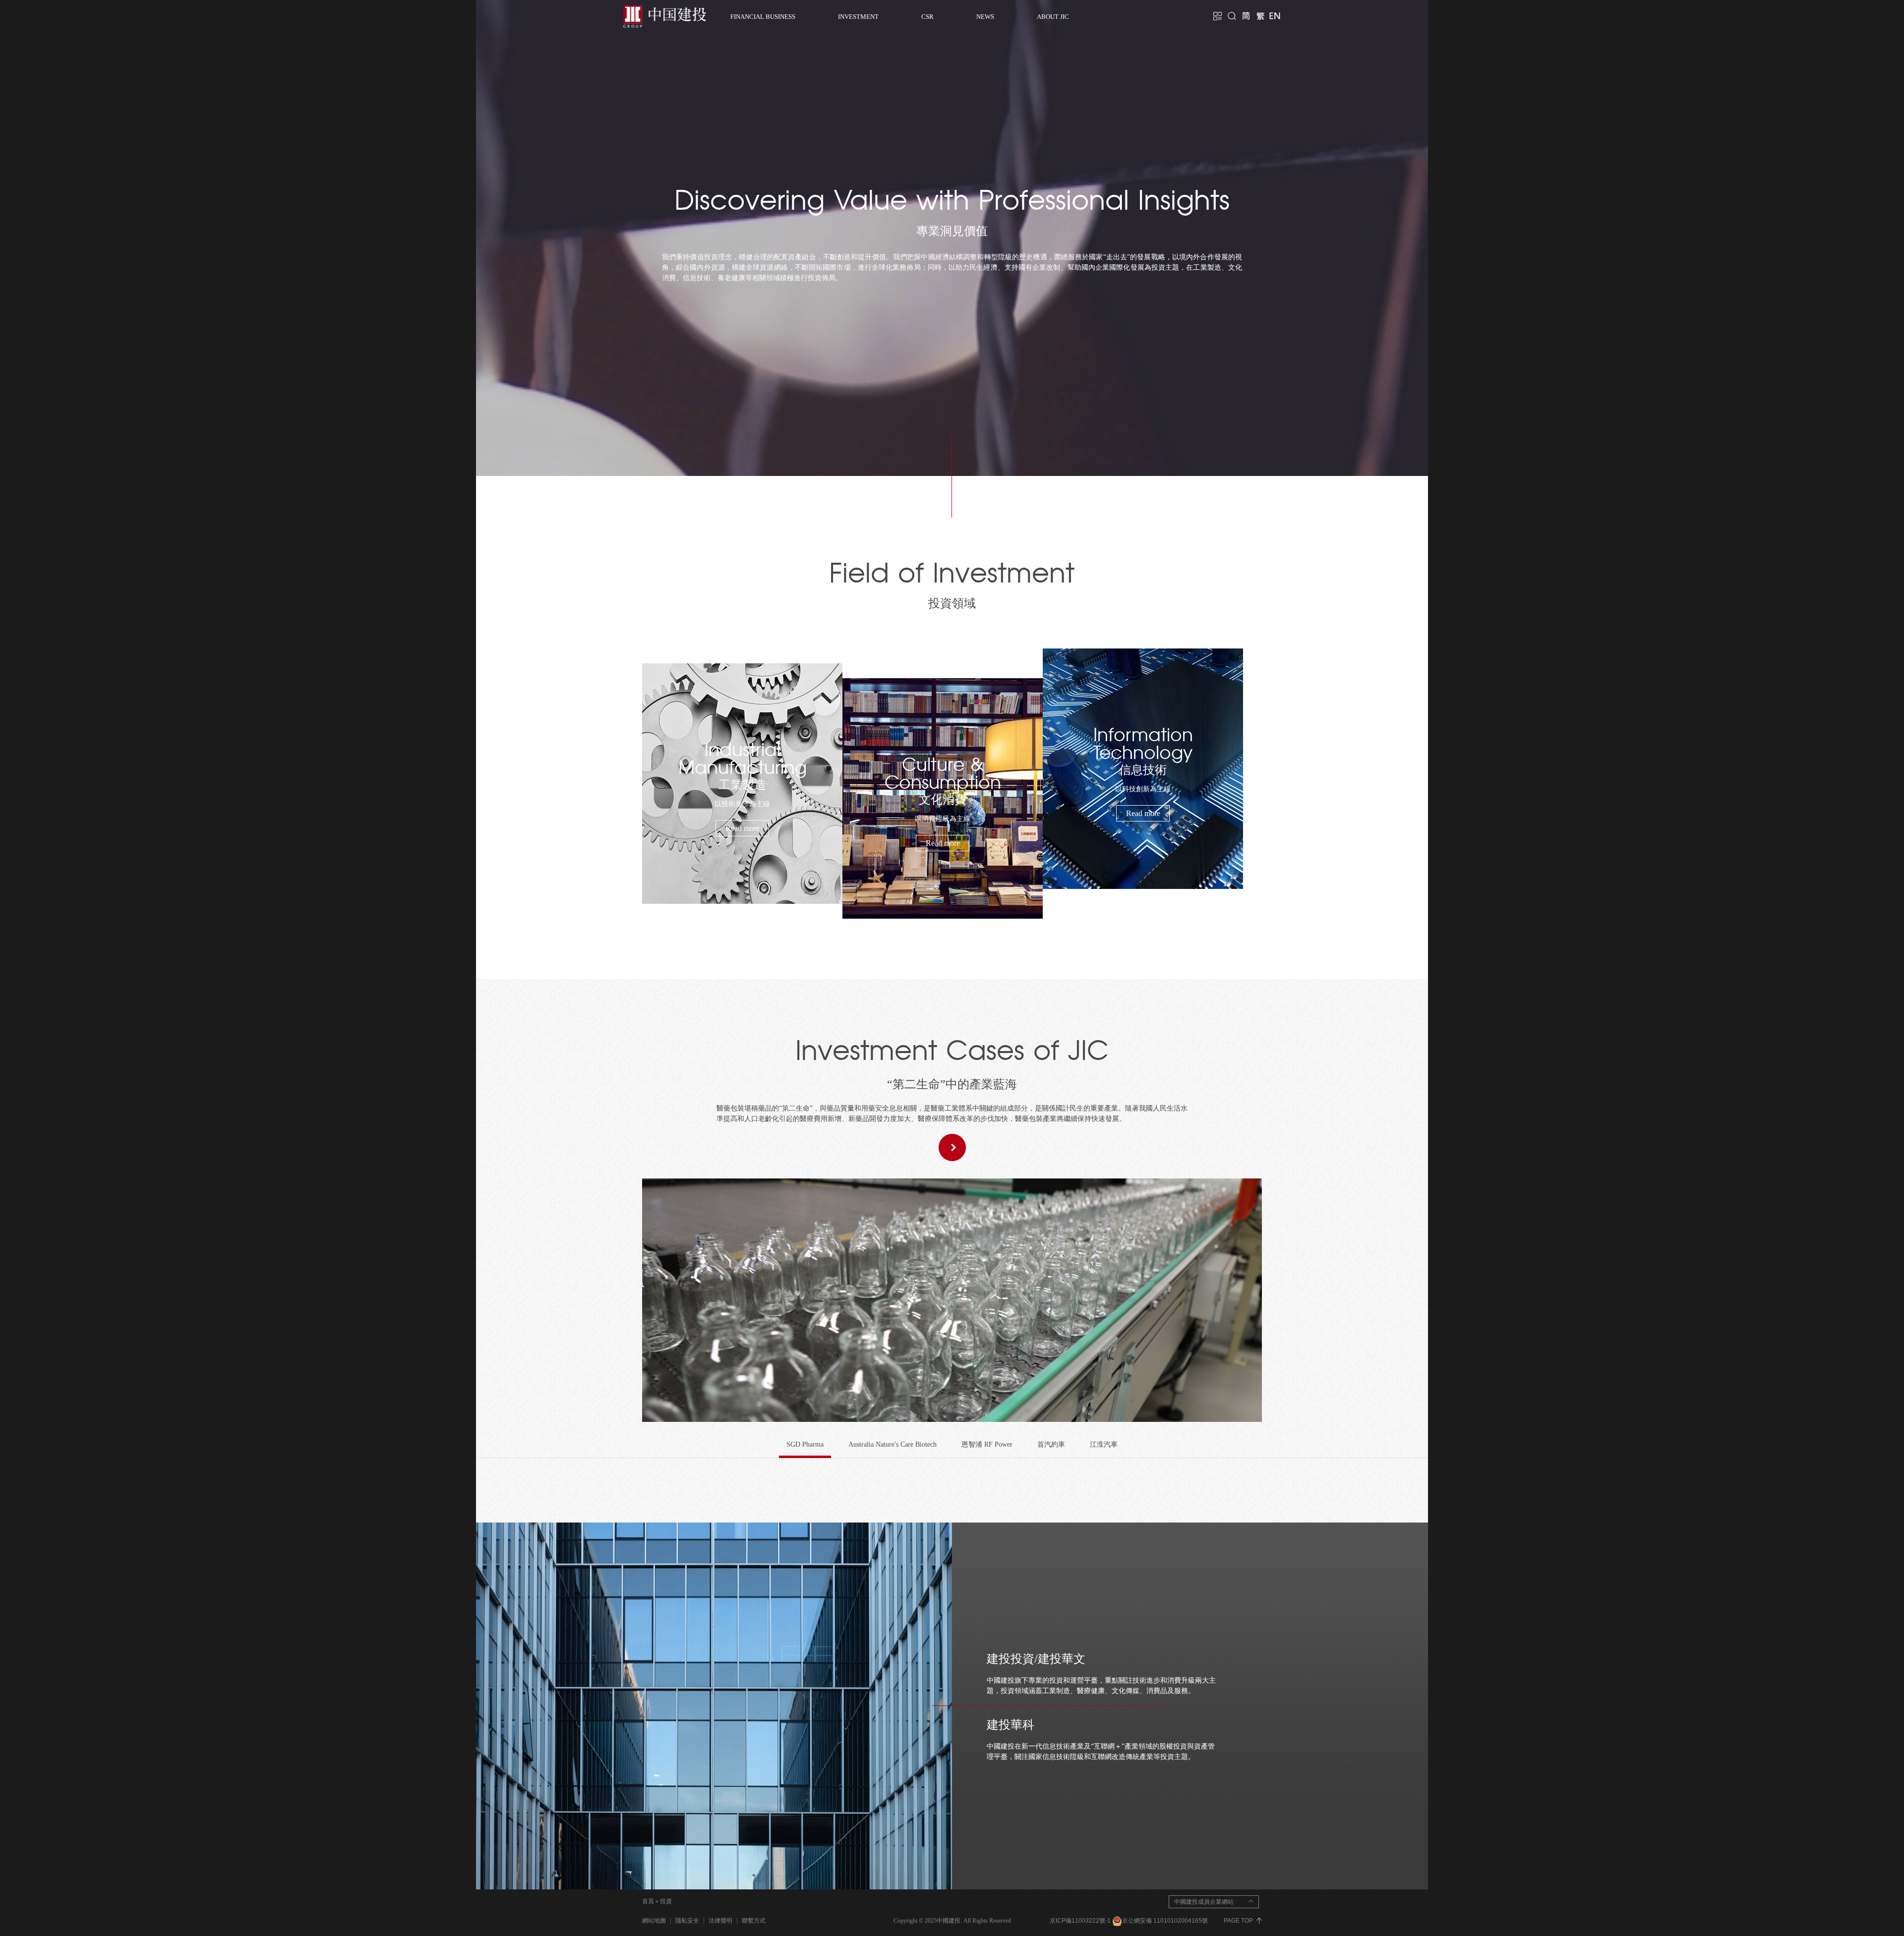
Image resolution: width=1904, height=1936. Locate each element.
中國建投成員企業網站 (1204, 1902)
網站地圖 (654, 1921)
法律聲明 (720, 1921)
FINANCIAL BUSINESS (763, 17)
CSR (927, 17)
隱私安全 (687, 1921)
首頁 (648, 1901)
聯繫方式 (754, 1921)
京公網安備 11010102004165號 (1166, 1921)
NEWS (985, 17)
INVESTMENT (858, 17)
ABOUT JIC (1053, 17)
